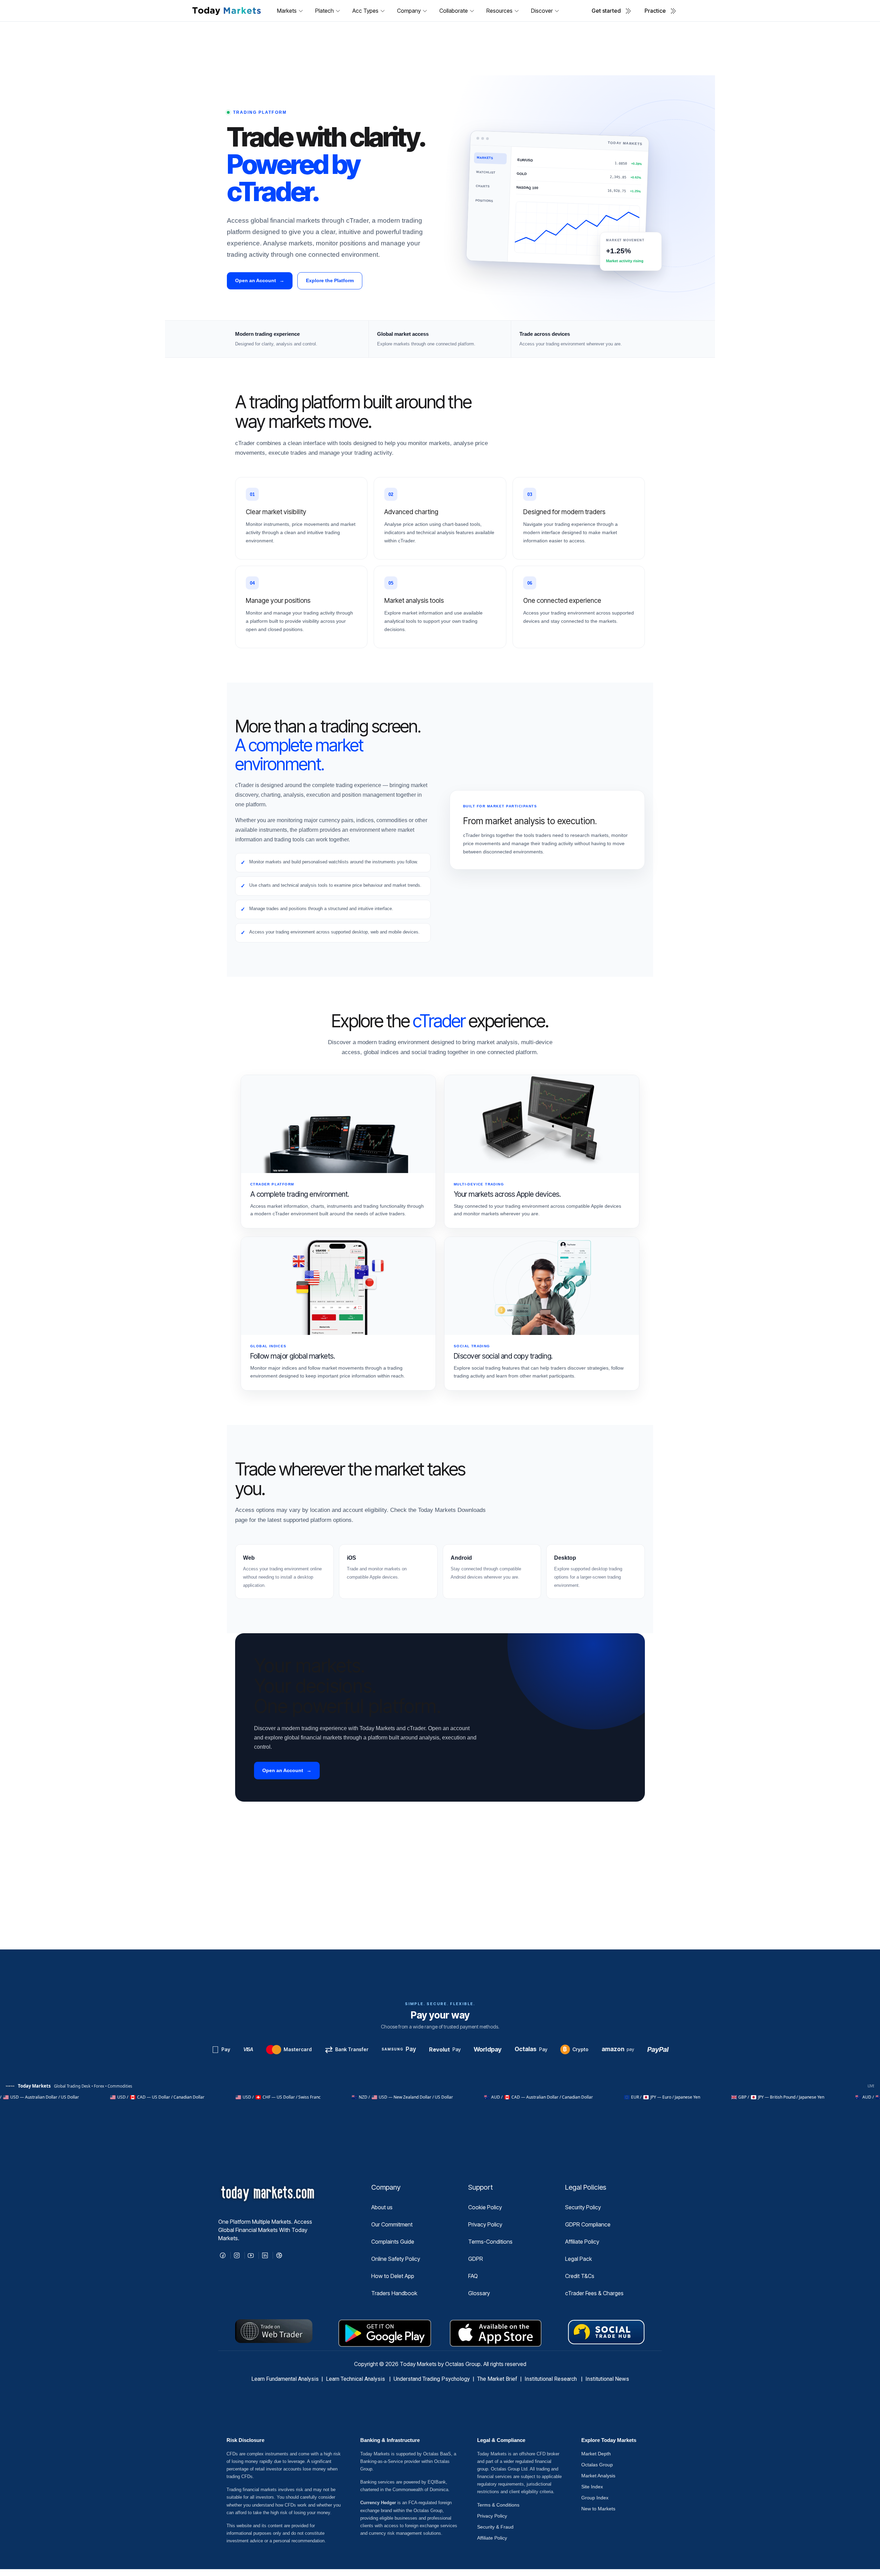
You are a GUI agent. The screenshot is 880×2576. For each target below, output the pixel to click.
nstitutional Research (552, 2379)
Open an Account (260, 280)
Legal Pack (579, 2259)
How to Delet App (393, 2276)
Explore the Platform (330, 280)
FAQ (473, 2276)
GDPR (476, 2259)
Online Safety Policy (396, 2259)
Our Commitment (392, 2224)
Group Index (595, 2498)
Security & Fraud (495, 2527)
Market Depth (596, 2454)
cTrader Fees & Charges (594, 2293)
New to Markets (598, 2509)
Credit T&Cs (580, 2276)
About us (382, 2207)
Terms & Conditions (498, 2505)
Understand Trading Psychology (432, 2379)
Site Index (592, 2487)
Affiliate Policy (582, 2242)
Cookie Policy (485, 2207)
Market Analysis (598, 2476)
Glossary (479, 2293)
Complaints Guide (393, 2242)
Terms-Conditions (490, 2242)
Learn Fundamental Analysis (285, 2379)
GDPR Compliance (588, 2224)
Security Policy (583, 2207)
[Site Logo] (226, 11)
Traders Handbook (394, 2293)
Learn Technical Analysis (355, 2379)
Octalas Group (597, 2465)
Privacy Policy (485, 2224)
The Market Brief (497, 2379)
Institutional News (607, 2379)
